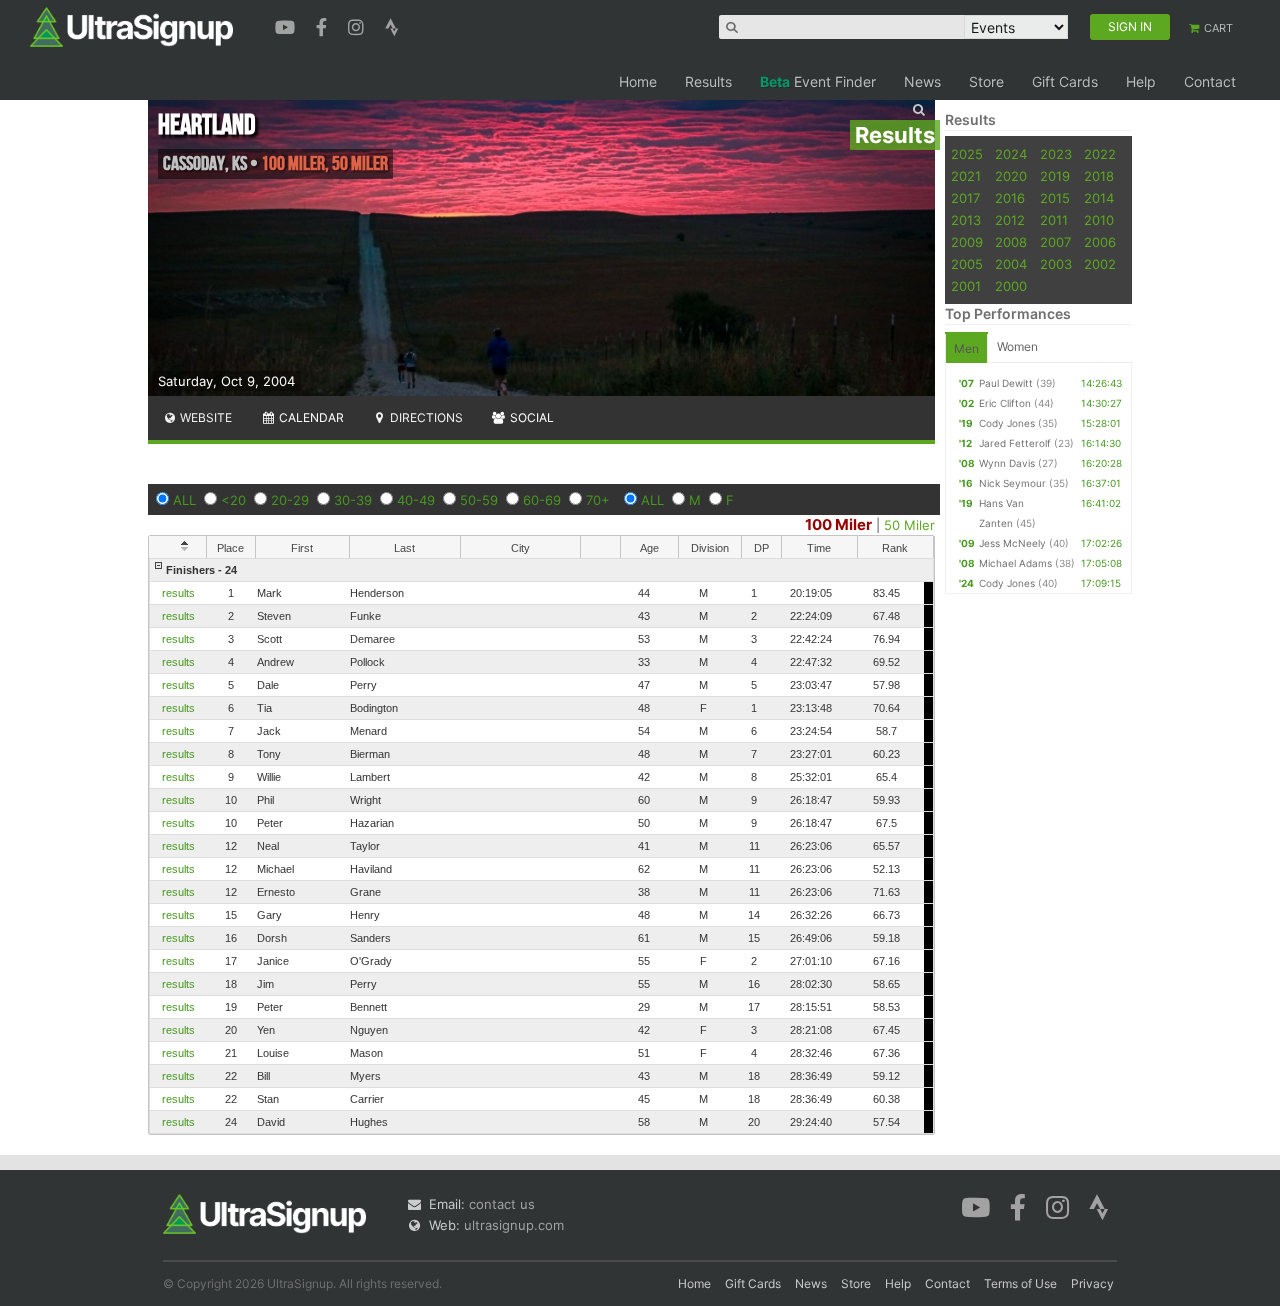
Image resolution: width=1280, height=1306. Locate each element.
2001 (966, 286)
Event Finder (818, 81)
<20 (233, 500)
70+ (598, 500)
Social (530, 417)
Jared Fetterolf (1015, 443)
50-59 (479, 500)
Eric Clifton (1005, 403)
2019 (1055, 176)
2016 (1010, 198)
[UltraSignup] (131, 26)
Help (1141, 81)
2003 (1056, 264)
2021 (966, 176)
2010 (1099, 220)
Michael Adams (1015, 563)
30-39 (353, 500)
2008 (1011, 242)
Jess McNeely (1012, 543)
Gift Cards (1065, 81)
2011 (1054, 220)
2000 (1011, 286)
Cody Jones (1007, 423)
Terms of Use (1020, 1283)
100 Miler (838, 524)
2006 (1100, 242)
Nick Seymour (1012, 483)
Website (204, 417)
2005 (967, 264)
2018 (1099, 176)
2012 (1010, 220)
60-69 (542, 500)
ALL (184, 500)
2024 (1011, 154)
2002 (1100, 264)
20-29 (290, 500)
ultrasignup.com (514, 1225)
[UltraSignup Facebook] (324, 25)
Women (1017, 346)
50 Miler (909, 525)
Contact (1210, 81)
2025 (967, 154)
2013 (966, 220)
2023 (1056, 154)
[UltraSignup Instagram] (358, 25)
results (178, 593)
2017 (965, 198)
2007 (1055, 242)
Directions (425, 417)
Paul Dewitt (1006, 383)
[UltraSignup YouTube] (287, 25)
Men (966, 348)
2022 (1100, 154)
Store (986, 81)
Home (638, 81)
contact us (502, 1204)
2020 (1011, 176)
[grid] (541, 846)
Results (708, 81)
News (922, 81)
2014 (1099, 198)
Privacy (1092, 1283)
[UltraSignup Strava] (392, 25)
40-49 (416, 500)
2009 (967, 242)
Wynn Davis (1007, 463)
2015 (1055, 198)
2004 (1011, 264)
